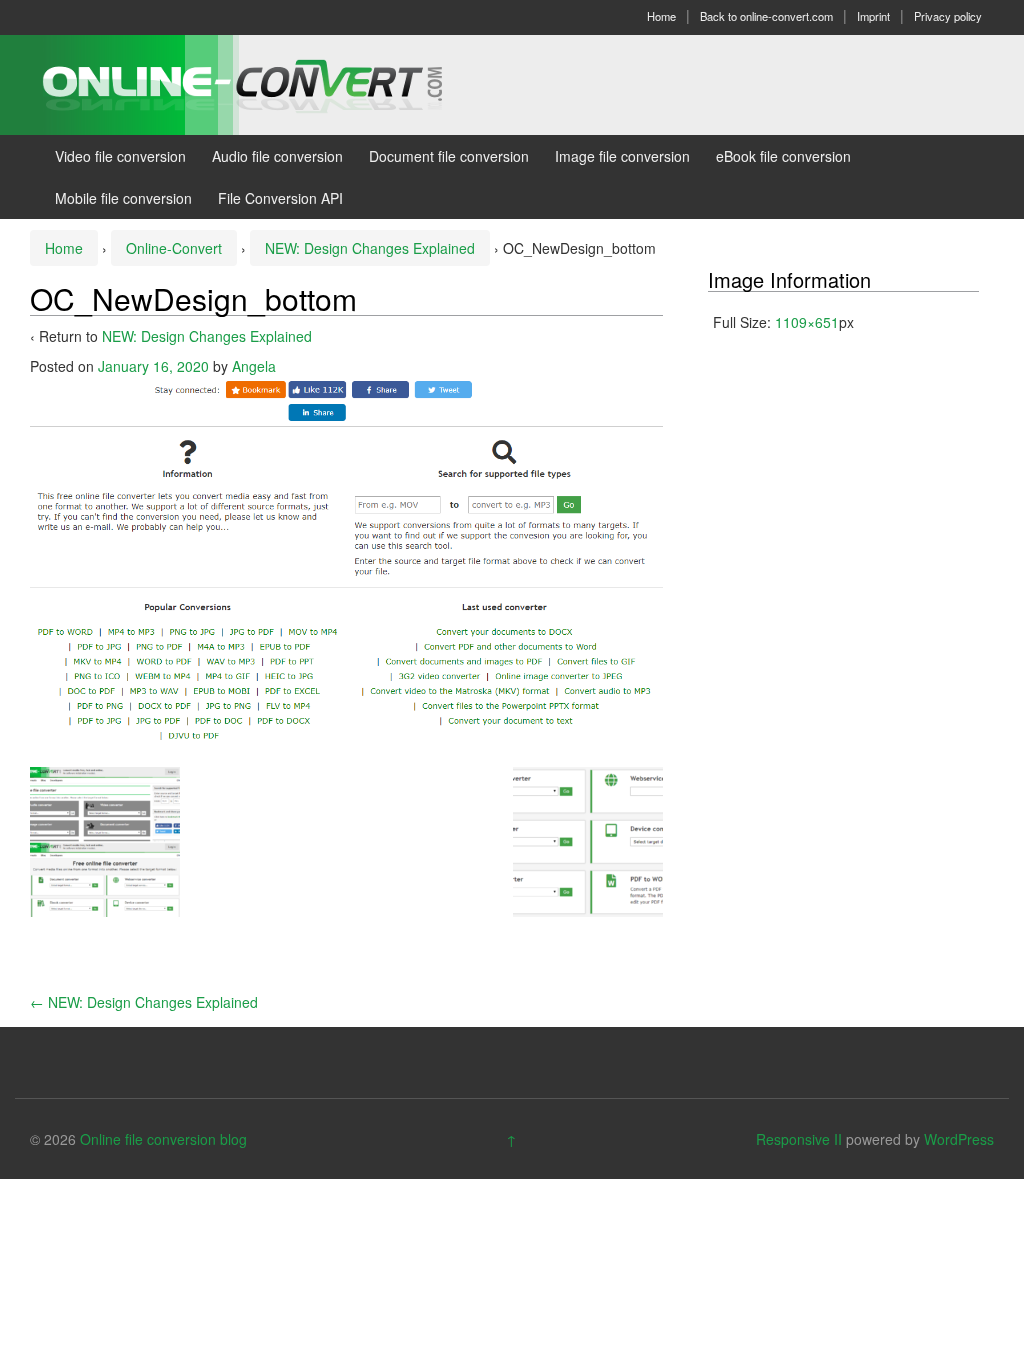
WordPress (959, 1139)
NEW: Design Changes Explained (370, 248)
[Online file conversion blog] (272, 83)
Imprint (873, 16)
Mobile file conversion (123, 198)
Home (661, 16)
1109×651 (807, 322)
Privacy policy (948, 16)
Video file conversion (120, 156)
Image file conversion (622, 156)
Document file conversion (449, 156)
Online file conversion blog (163, 1139)
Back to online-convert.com (766, 16)
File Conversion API (280, 198)
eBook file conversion (783, 156)
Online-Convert (174, 248)
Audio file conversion (277, 156)
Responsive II (799, 1139)
